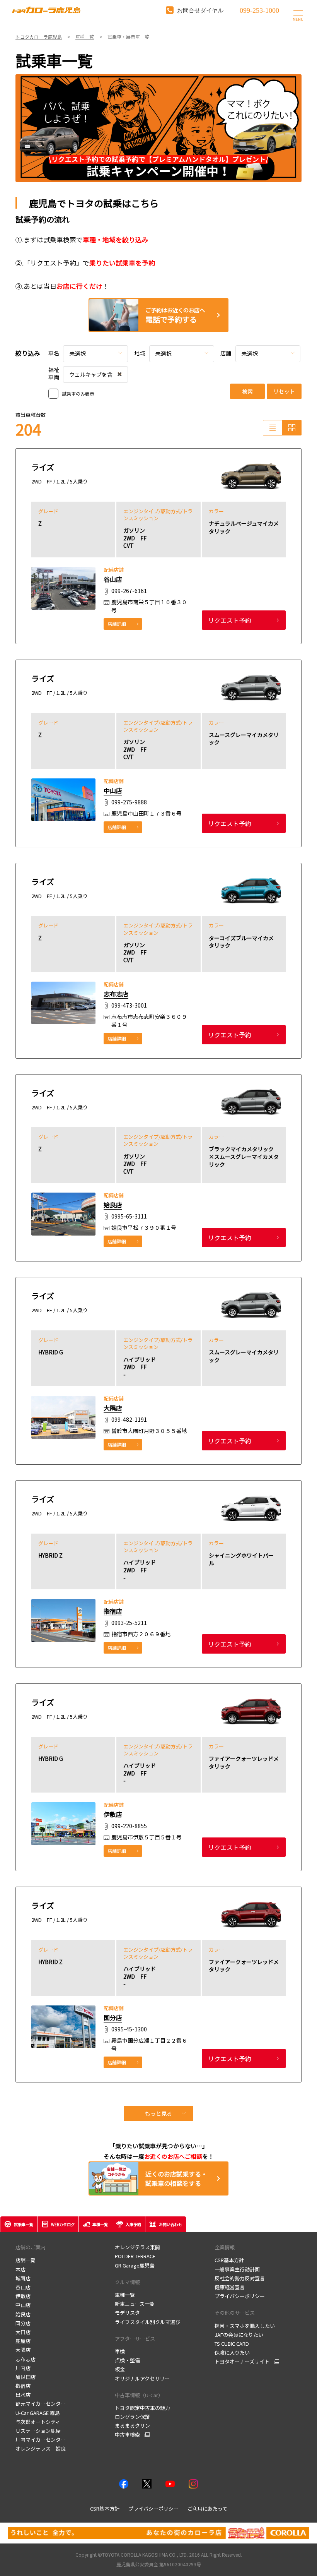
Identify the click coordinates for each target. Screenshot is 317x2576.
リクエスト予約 (230, 620)
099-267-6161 (129, 591)
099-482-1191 (129, 1420)
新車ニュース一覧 (135, 2304)
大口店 (23, 2332)
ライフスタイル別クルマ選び (147, 2322)
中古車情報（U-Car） (139, 2395)
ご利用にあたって (207, 2508)
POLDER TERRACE (135, 2256)
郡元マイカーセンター (41, 2404)
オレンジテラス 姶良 (41, 2448)
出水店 (23, 2395)
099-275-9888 (129, 802)
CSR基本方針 (229, 2260)
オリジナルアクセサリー (142, 2378)
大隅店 (113, 1408)
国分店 (113, 2017)
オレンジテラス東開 (137, 2247)
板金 (120, 2369)
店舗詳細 (117, 624)
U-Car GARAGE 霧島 (38, 2413)
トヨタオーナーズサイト (242, 2362)
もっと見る (158, 2113)
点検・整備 (127, 2360)
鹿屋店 (23, 2341)
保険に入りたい (232, 2352)
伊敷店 (113, 1814)
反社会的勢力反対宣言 (240, 2278)
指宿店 (113, 1611)
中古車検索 (127, 2435)
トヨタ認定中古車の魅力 (142, 2408)
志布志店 (116, 994)
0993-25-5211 (129, 1623)
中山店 (113, 790)
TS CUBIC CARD (232, 2344)
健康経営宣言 (230, 2287)
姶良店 (113, 1205)
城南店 (23, 2278)
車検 (120, 2351)
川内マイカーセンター (41, 2440)
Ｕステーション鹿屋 (38, 2431)
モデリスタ (127, 2313)
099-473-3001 (129, 1005)
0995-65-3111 (129, 1217)
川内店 (23, 2368)
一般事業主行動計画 (237, 2269)
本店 (20, 2269)
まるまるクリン (132, 2426)
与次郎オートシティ (38, 2422)
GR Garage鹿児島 (135, 2265)
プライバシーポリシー (240, 2296)
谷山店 (113, 579)
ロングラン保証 (132, 2417)
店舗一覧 (26, 2260)
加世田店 (26, 2377)
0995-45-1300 (129, 2029)
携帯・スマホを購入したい (245, 2326)
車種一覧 (125, 2295)
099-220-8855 (129, 1826)
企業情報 (225, 2247)
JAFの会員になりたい (239, 2335)
